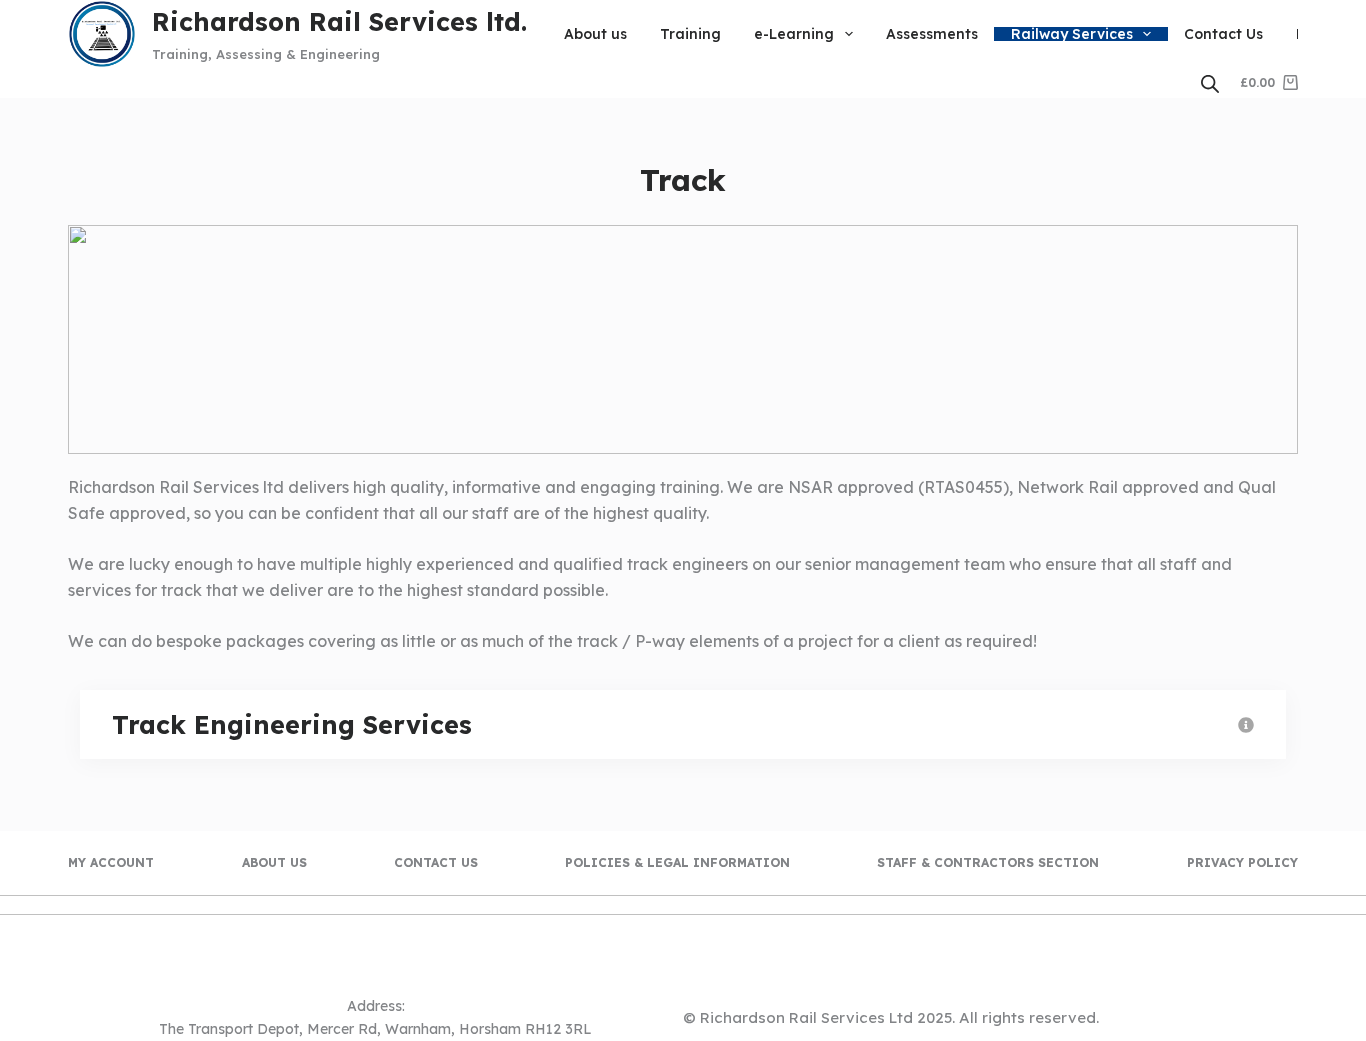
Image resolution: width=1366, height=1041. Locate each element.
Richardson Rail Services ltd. (339, 21)
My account (111, 862)
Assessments (932, 34)
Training (690, 34)
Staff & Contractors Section (988, 862)
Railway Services (1072, 34)
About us (595, 34)
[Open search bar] (1210, 83)
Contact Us (1223, 34)
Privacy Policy (1242, 862)
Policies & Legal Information (677, 862)
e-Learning (794, 34)
